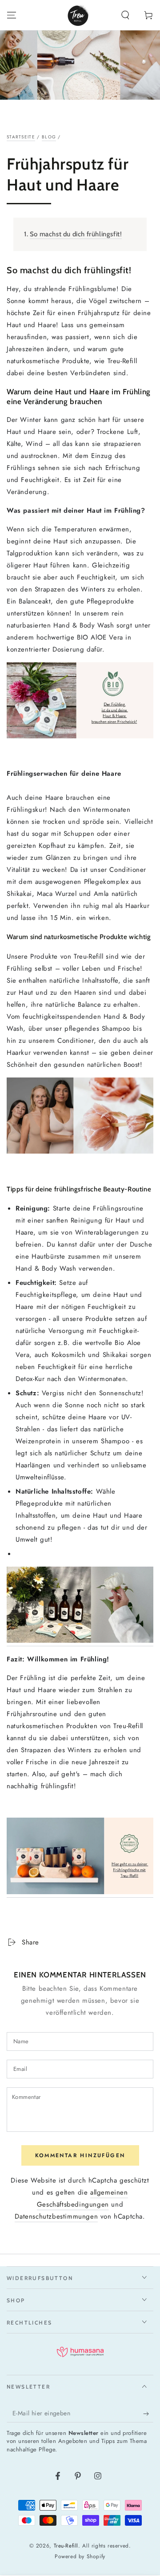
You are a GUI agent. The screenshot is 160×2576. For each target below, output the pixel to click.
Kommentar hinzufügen (80, 2155)
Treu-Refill (66, 2546)
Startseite (21, 137)
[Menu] (12, 15)
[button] (125, 15)
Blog (49, 137)
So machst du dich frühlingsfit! (76, 234)
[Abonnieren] (148, 2414)
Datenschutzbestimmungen (56, 2216)
